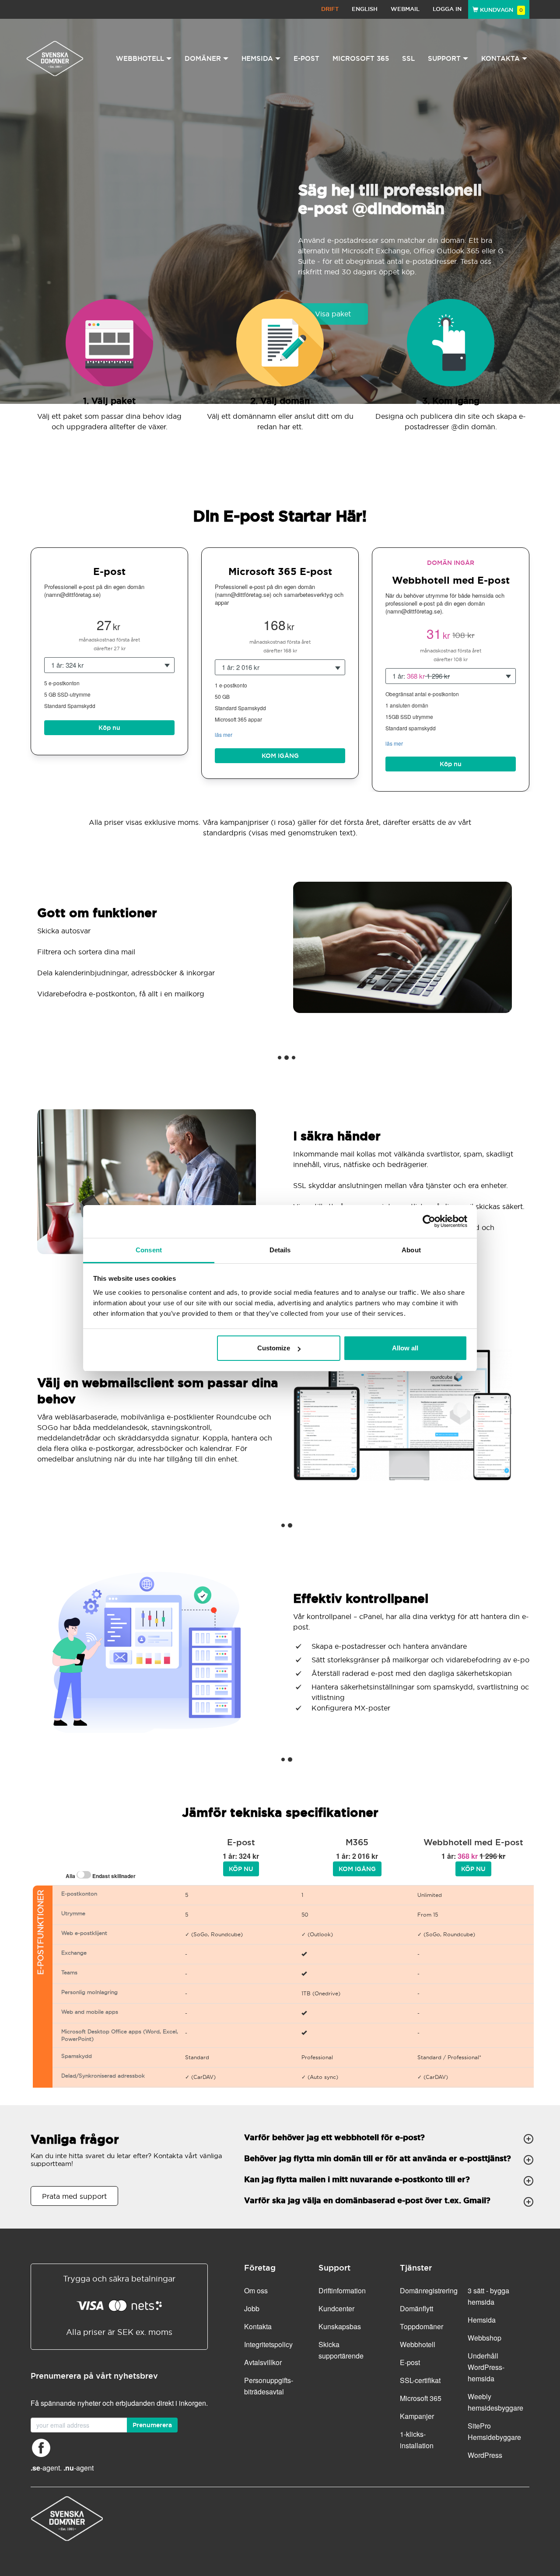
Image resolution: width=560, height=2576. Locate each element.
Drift (330, 9)
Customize (274, 1348)
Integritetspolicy (268, 2344)
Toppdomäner (422, 2326)
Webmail (405, 9)
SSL (408, 58)
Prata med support (74, 2196)
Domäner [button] (203, 58)
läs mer (224, 734)
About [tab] (411, 1250)
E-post (306, 58)
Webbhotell (418, 2344)
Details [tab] (280, 1250)
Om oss (256, 2290)
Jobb (252, 2308)
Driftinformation (342, 2290)
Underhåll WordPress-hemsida (486, 2367)
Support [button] (444, 58)
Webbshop (485, 2338)
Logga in (447, 9)
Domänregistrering (429, 2290)
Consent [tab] (149, 1250)
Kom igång (280, 756)
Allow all (405, 1348)
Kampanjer (417, 2416)
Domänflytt (416, 2308)
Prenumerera (152, 2425)
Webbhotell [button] (140, 58)
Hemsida (482, 2320)
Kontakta (258, 2326)
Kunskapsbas (340, 2326)
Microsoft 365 (361, 58)
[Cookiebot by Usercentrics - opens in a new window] (429, 1221)
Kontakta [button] (500, 58)
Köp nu (109, 728)
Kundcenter (336, 2308)
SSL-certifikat (420, 2380)
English (365, 9)
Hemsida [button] (257, 58)
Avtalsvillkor (263, 2362)
